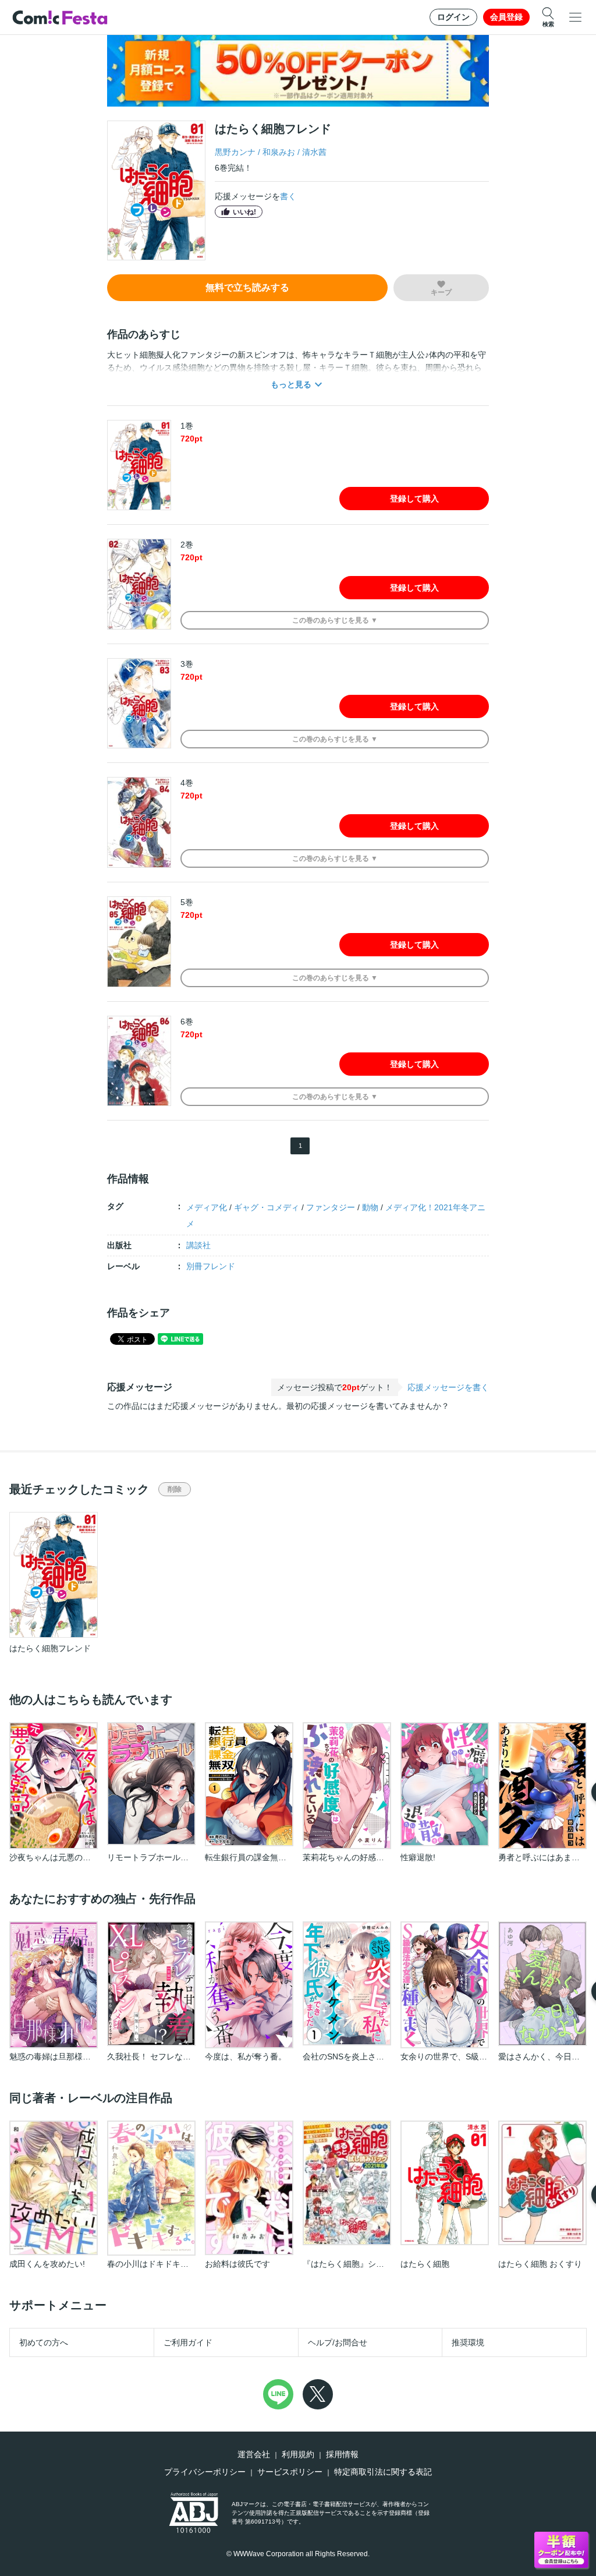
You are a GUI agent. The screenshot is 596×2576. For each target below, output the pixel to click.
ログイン (453, 17)
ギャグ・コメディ (267, 1207)
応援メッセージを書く (448, 1387)
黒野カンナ (235, 152)
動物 (370, 1207)
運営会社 (254, 2454)
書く (288, 196)
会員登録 (506, 17)
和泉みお (279, 152)
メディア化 (207, 1207)
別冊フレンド (211, 1266)
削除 (175, 1489)
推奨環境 (468, 2342)
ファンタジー (331, 1207)
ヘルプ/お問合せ (338, 2342)
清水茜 (314, 152)
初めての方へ (44, 2342)
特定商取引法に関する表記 (383, 2472)
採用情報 (342, 2454)
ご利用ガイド (188, 2342)
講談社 (198, 1245)
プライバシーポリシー (205, 2472)
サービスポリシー (290, 2472)
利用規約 (298, 2454)
